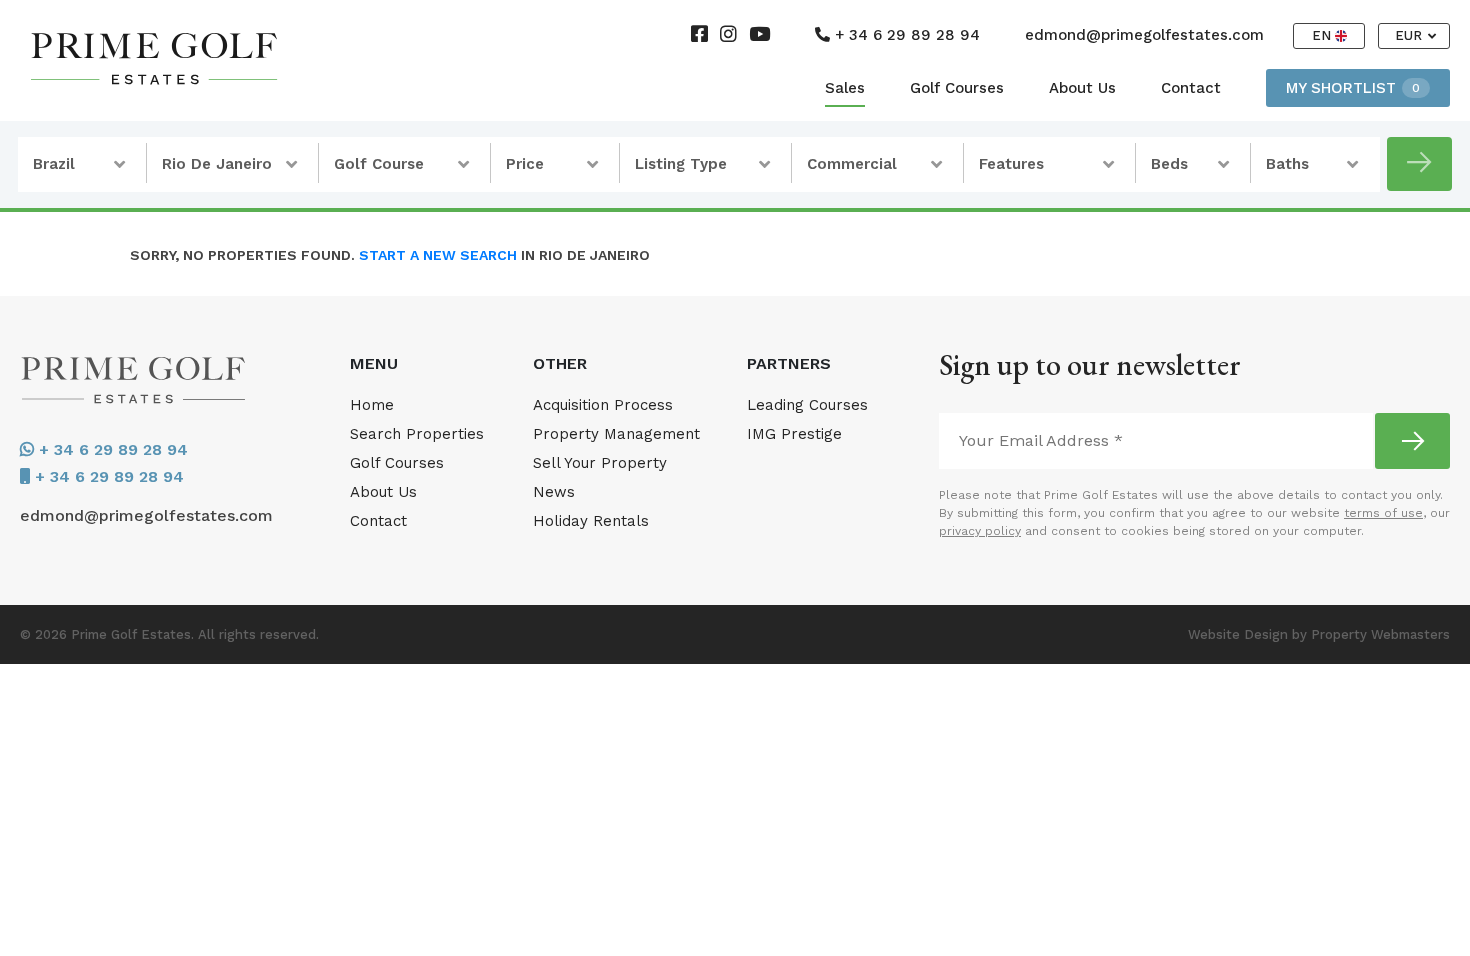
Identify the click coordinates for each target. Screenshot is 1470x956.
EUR (1410, 35)
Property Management (616, 434)
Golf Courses (957, 88)
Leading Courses (807, 405)
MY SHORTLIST (1353, 88)
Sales (845, 88)
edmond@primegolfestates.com (1144, 35)
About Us (1082, 88)
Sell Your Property (600, 463)
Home (372, 405)
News (554, 492)
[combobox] (82, 164)
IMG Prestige (794, 434)
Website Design (1238, 634)
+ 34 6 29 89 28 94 (905, 35)
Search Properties (417, 434)
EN (1323, 35)
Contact (1191, 88)
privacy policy (980, 531)
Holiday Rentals (591, 521)
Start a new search (438, 255)
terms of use (1383, 513)
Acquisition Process (603, 405)
